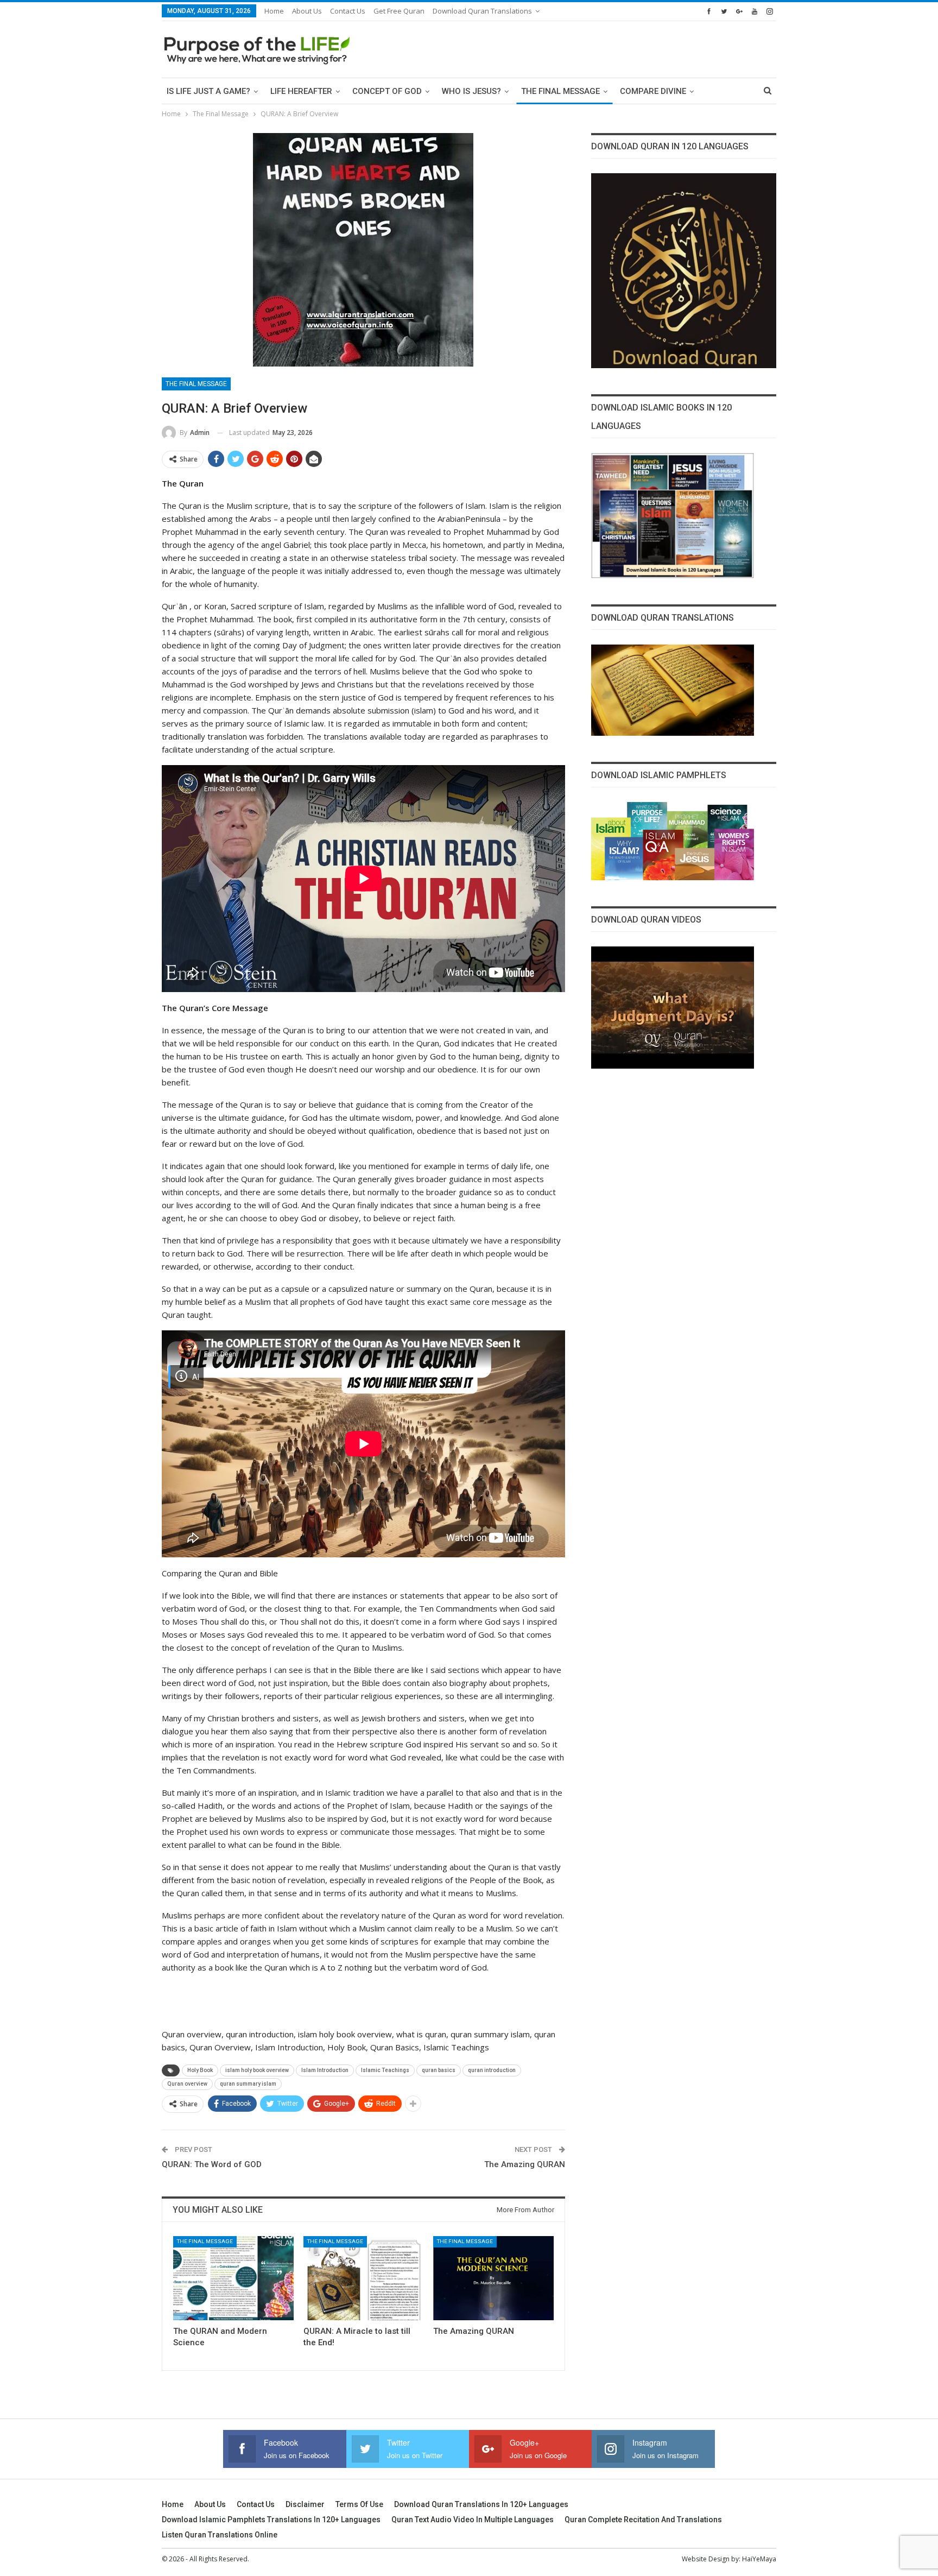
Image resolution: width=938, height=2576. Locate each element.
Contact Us (348, 11)
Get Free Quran (399, 11)
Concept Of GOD (387, 91)
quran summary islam (248, 2084)
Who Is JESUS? (471, 91)
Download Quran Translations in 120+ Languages (481, 2504)
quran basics (439, 2070)
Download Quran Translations (482, 11)
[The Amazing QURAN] (493, 2278)
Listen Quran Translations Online (220, 2535)
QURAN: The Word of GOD (212, 2164)
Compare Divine (653, 91)
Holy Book (200, 2070)
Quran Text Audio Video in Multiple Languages (473, 2520)
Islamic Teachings (385, 2070)
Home (274, 11)
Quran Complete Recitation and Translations (643, 2520)
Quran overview (187, 2084)
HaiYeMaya (759, 2559)
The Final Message (560, 91)
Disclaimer (305, 2504)
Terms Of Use (359, 2504)
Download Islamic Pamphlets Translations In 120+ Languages (271, 2520)
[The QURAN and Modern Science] (233, 2278)
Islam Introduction (325, 2070)
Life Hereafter (301, 91)
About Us (307, 11)
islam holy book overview (257, 2070)
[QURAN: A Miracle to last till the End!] (364, 2278)
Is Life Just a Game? (208, 91)
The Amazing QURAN (525, 2164)
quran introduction (492, 2070)
